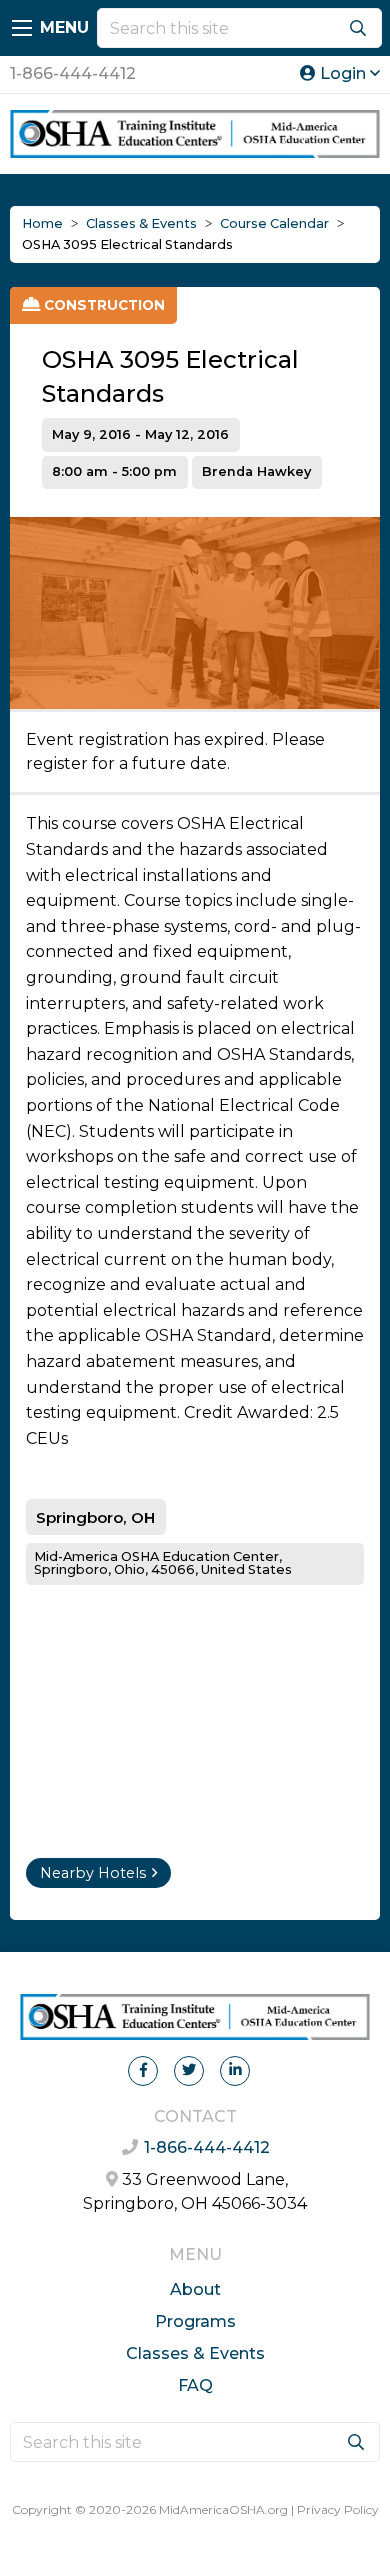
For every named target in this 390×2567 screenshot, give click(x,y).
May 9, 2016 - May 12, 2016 (140, 434)
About (195, 2289)
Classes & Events (195, 2353)
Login (343, 73)
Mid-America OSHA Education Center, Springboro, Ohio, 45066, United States (163, 1563)
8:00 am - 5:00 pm (114, 471)
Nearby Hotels (93, 1873)
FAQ (195, 2385)
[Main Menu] (22, 28)
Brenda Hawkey (256, 471)
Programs (195, 2321)
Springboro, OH (95, 1517)
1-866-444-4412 (73, 73)
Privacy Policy (338, 2509)
